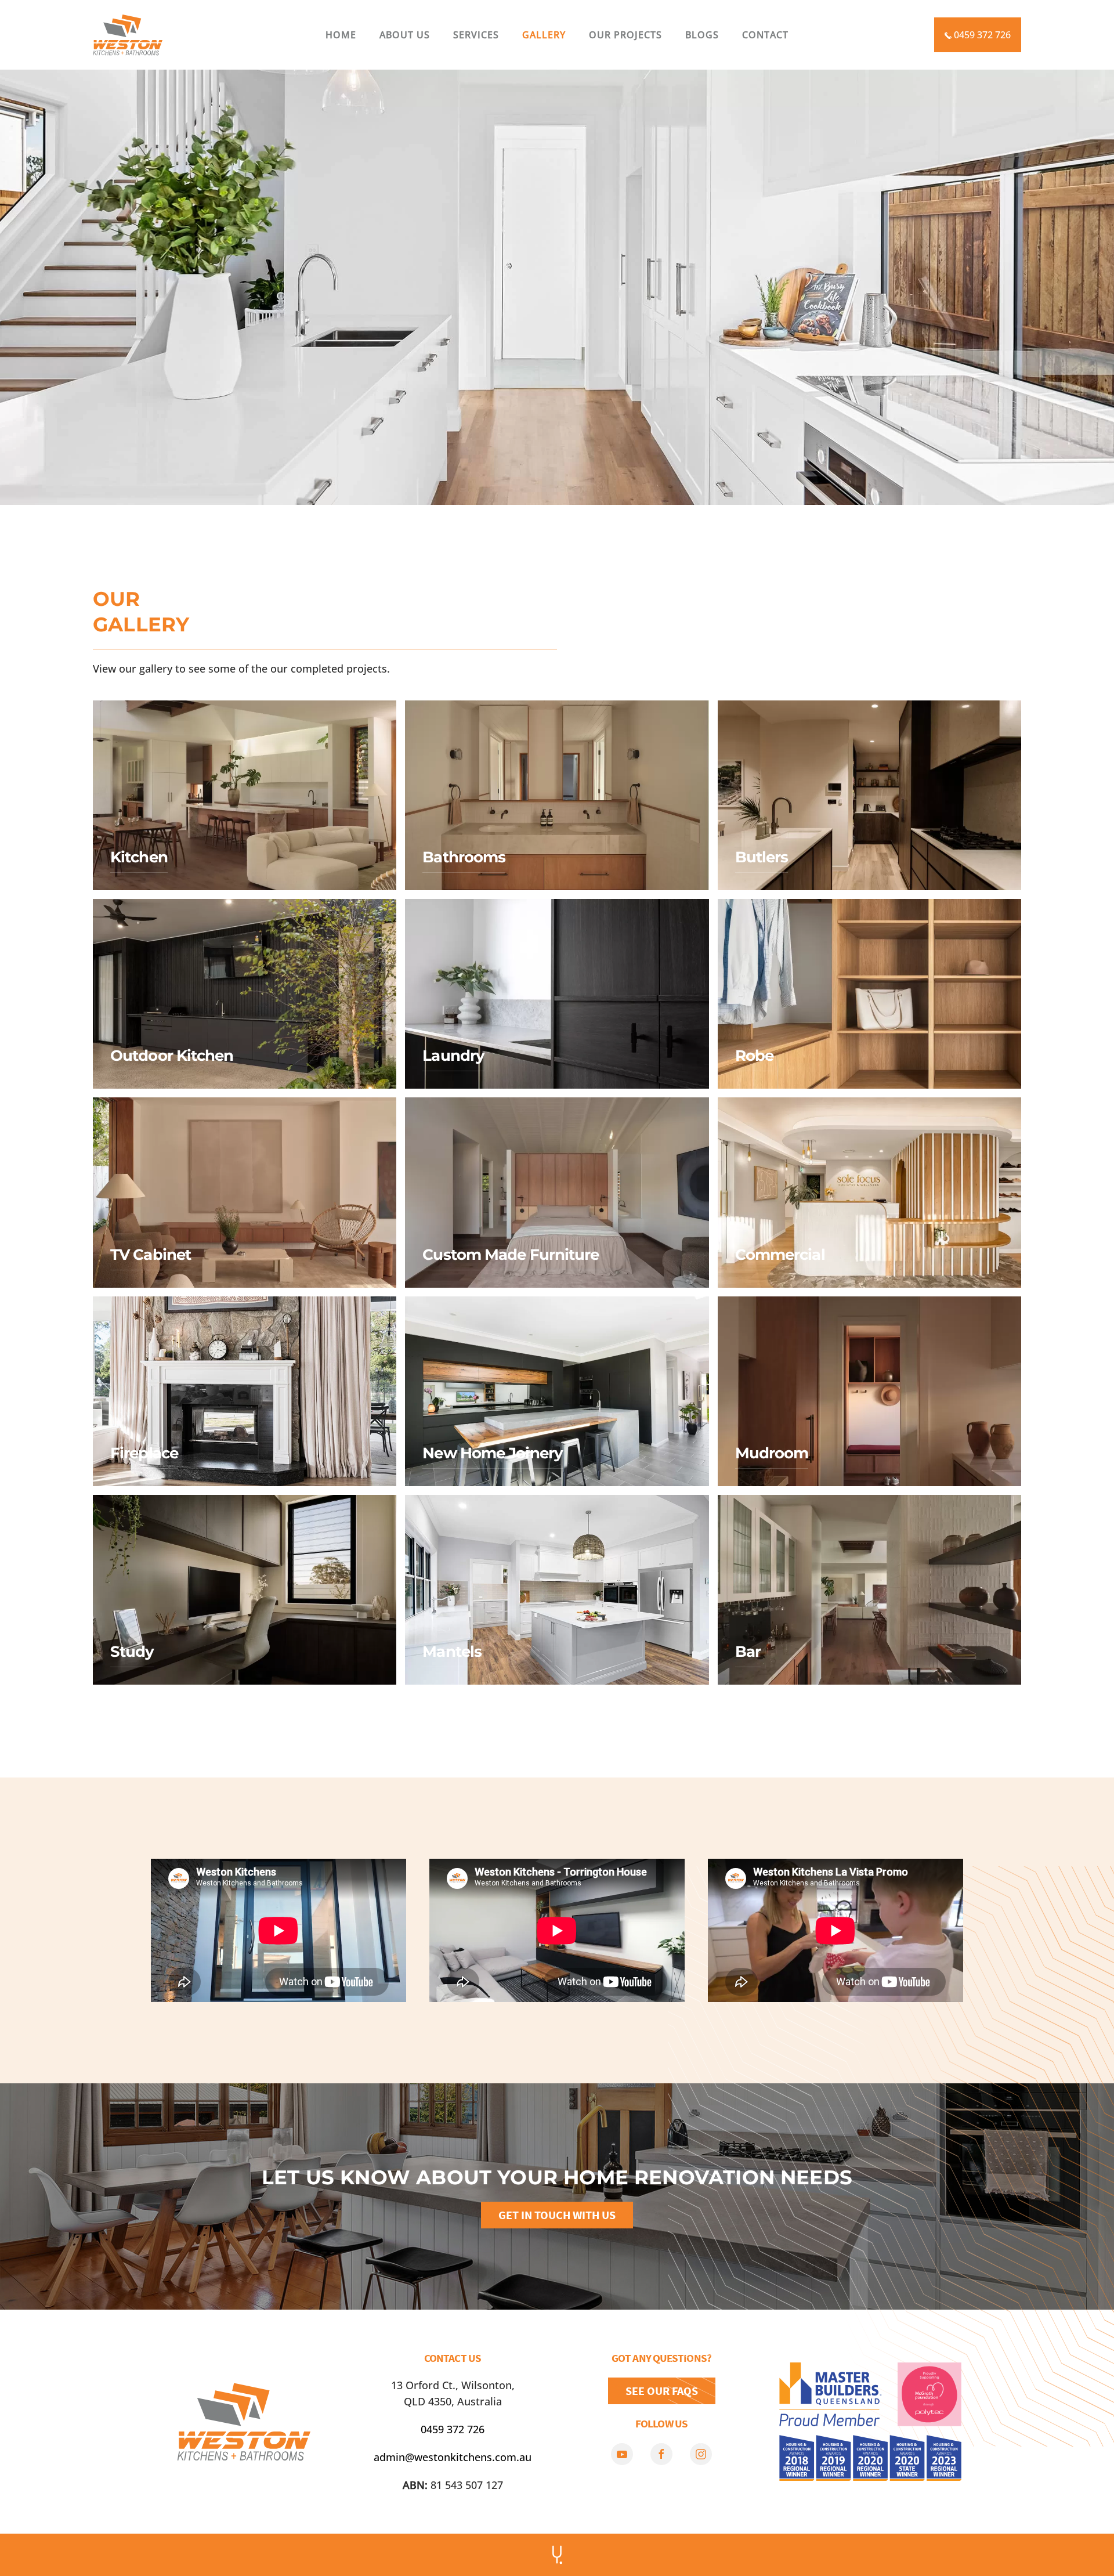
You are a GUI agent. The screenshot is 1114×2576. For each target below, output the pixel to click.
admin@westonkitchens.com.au (453, 2457)
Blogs (702, 35)
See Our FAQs (662, 2391)
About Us (405, 35)
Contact (765, 35)
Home (341, 35)
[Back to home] (128, 35)
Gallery (544, 35)
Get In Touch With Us (557, 2215)
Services (476, 35)
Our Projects (625, 35)
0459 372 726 (981, 35)
